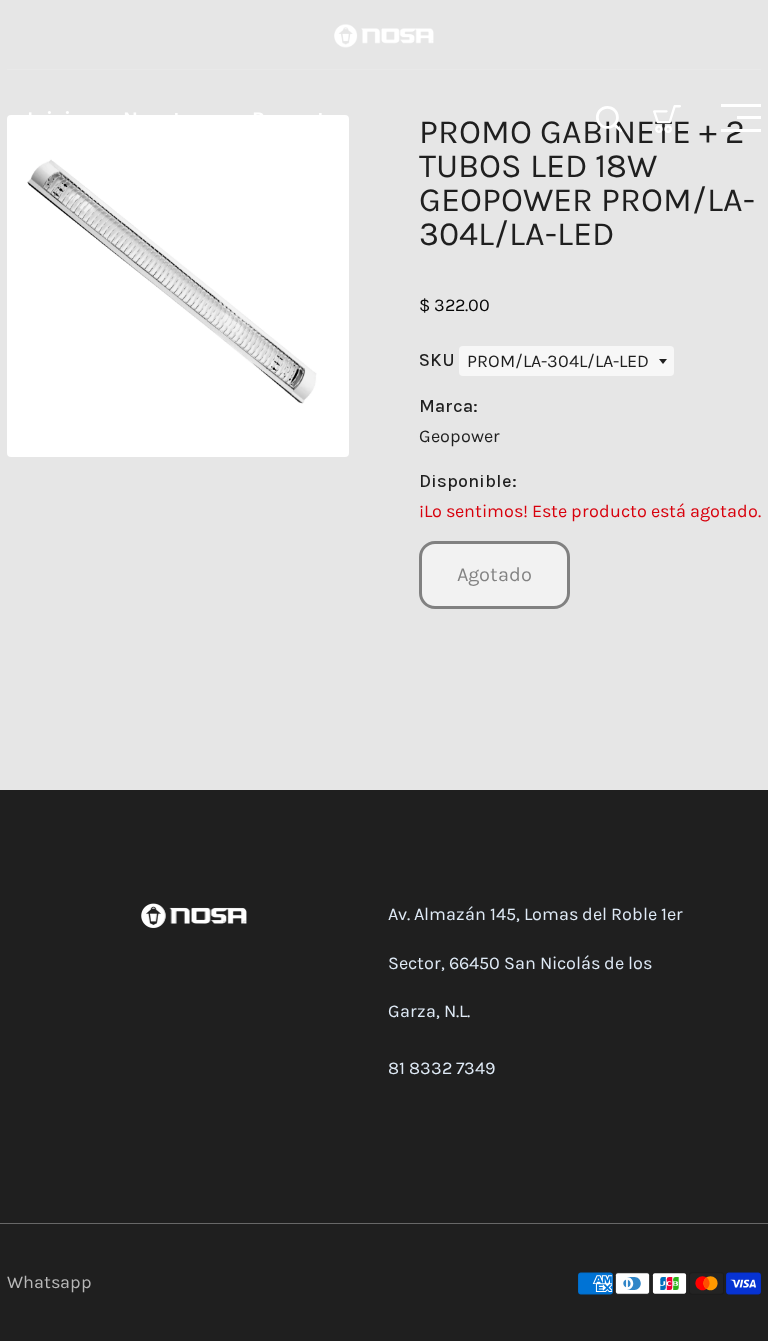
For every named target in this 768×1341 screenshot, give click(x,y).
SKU (439, 360)
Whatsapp (49, 1282)
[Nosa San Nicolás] (384, 34)
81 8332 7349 (441, 1068)
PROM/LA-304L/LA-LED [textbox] (558, 361)
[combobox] (566, 361)
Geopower (459, 436)
